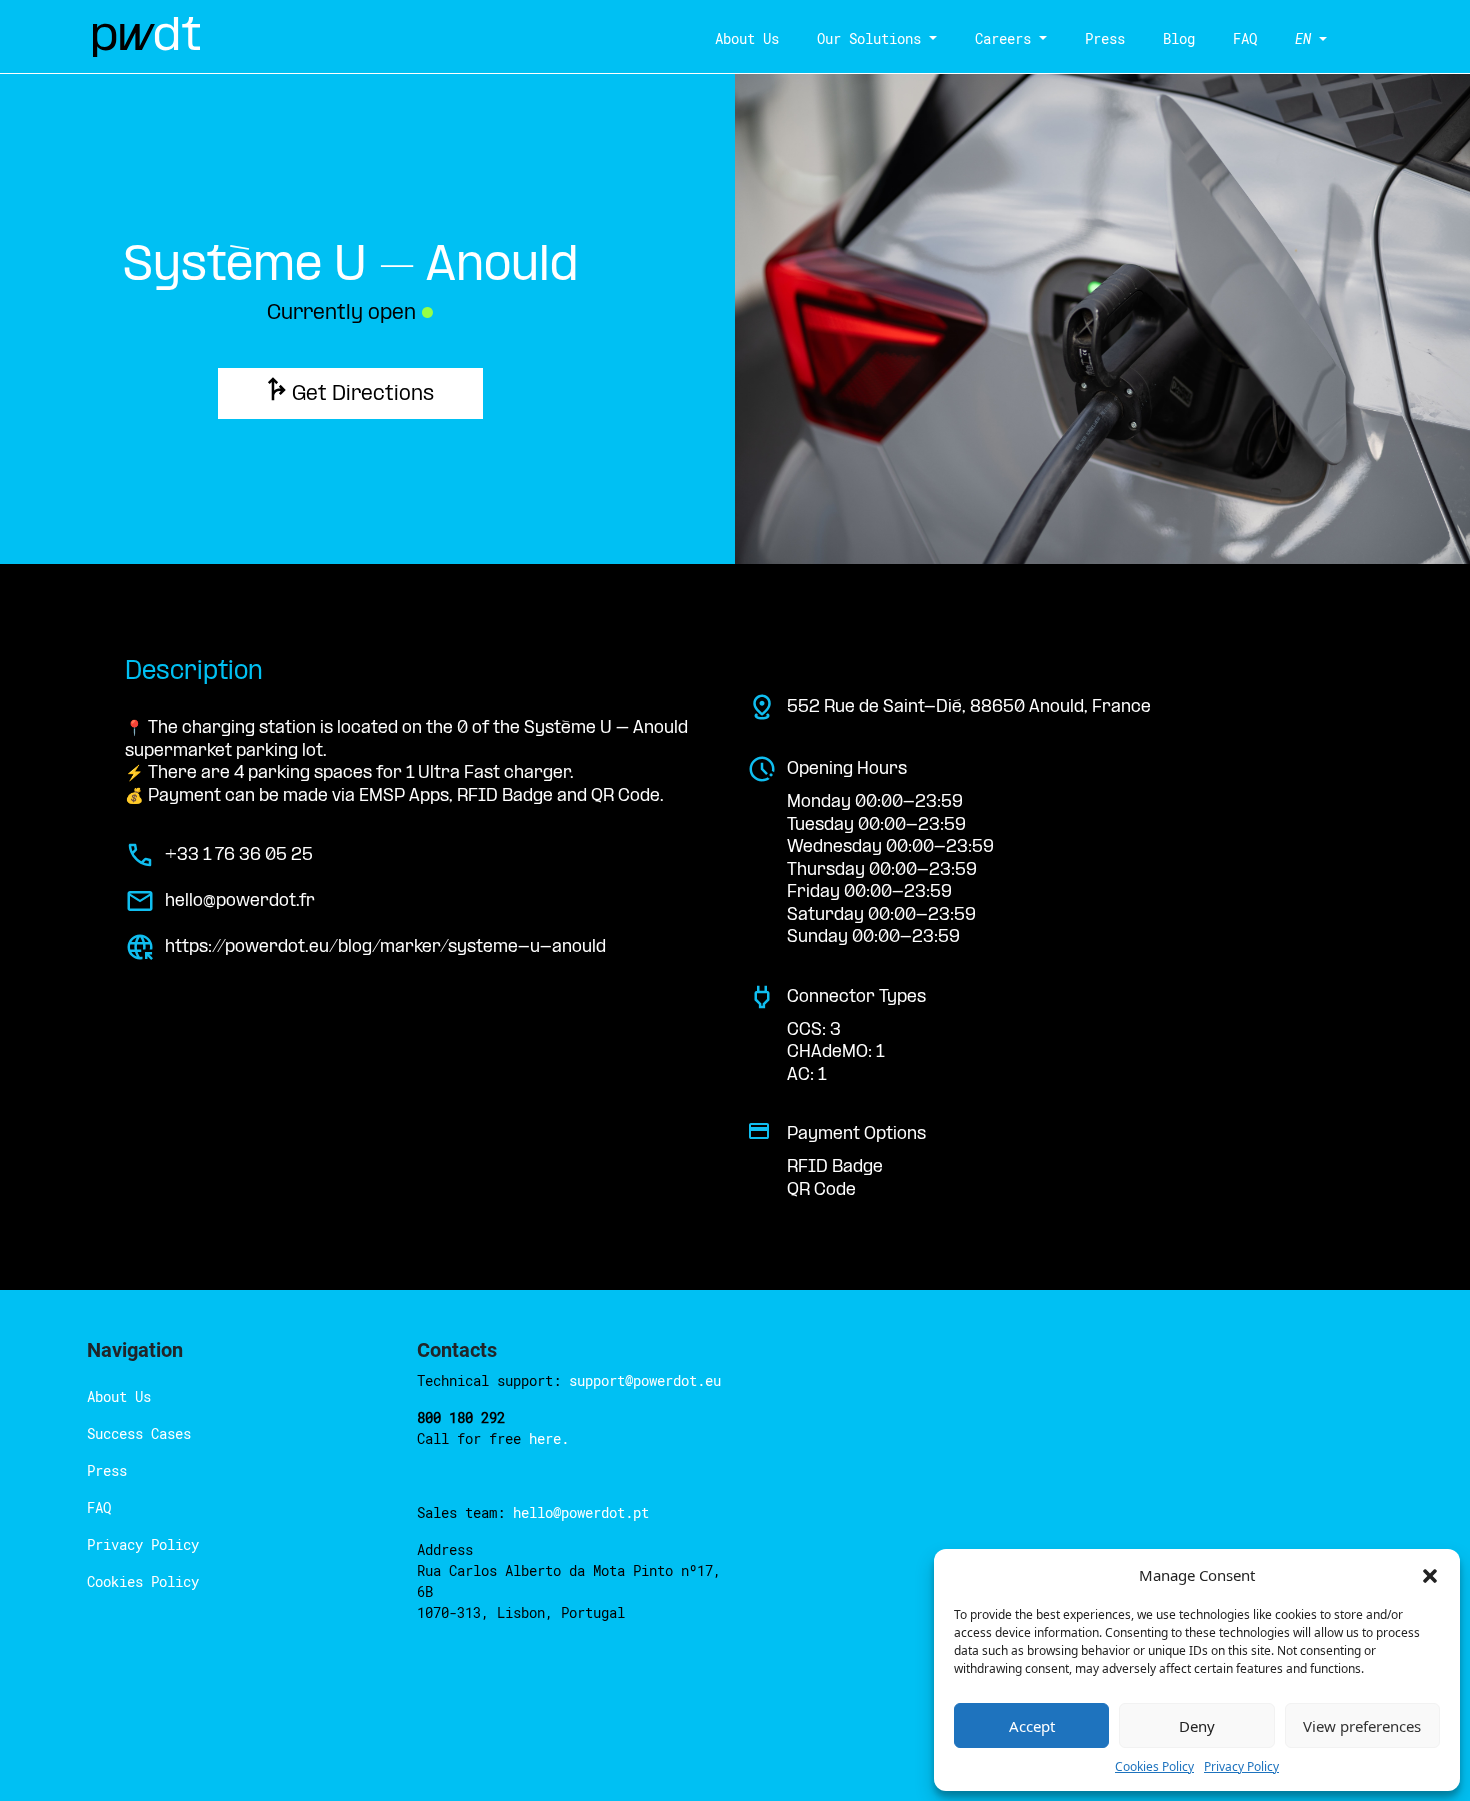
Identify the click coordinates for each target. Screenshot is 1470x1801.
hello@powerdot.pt (581, 1512)
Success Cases (139, 1433)
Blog (1179, 38)
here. (549, 1438)
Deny (1197, 1726)
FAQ (1245, 38)
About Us (747, 38)
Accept (1032, 1726)
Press (1105, 38)
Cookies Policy (1154, 1766)
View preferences (1362, 1726)
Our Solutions (869, 38)
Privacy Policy (1241, 1766)
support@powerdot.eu (645, 1380)
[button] (1430, 1575)
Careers (1003, 38)
